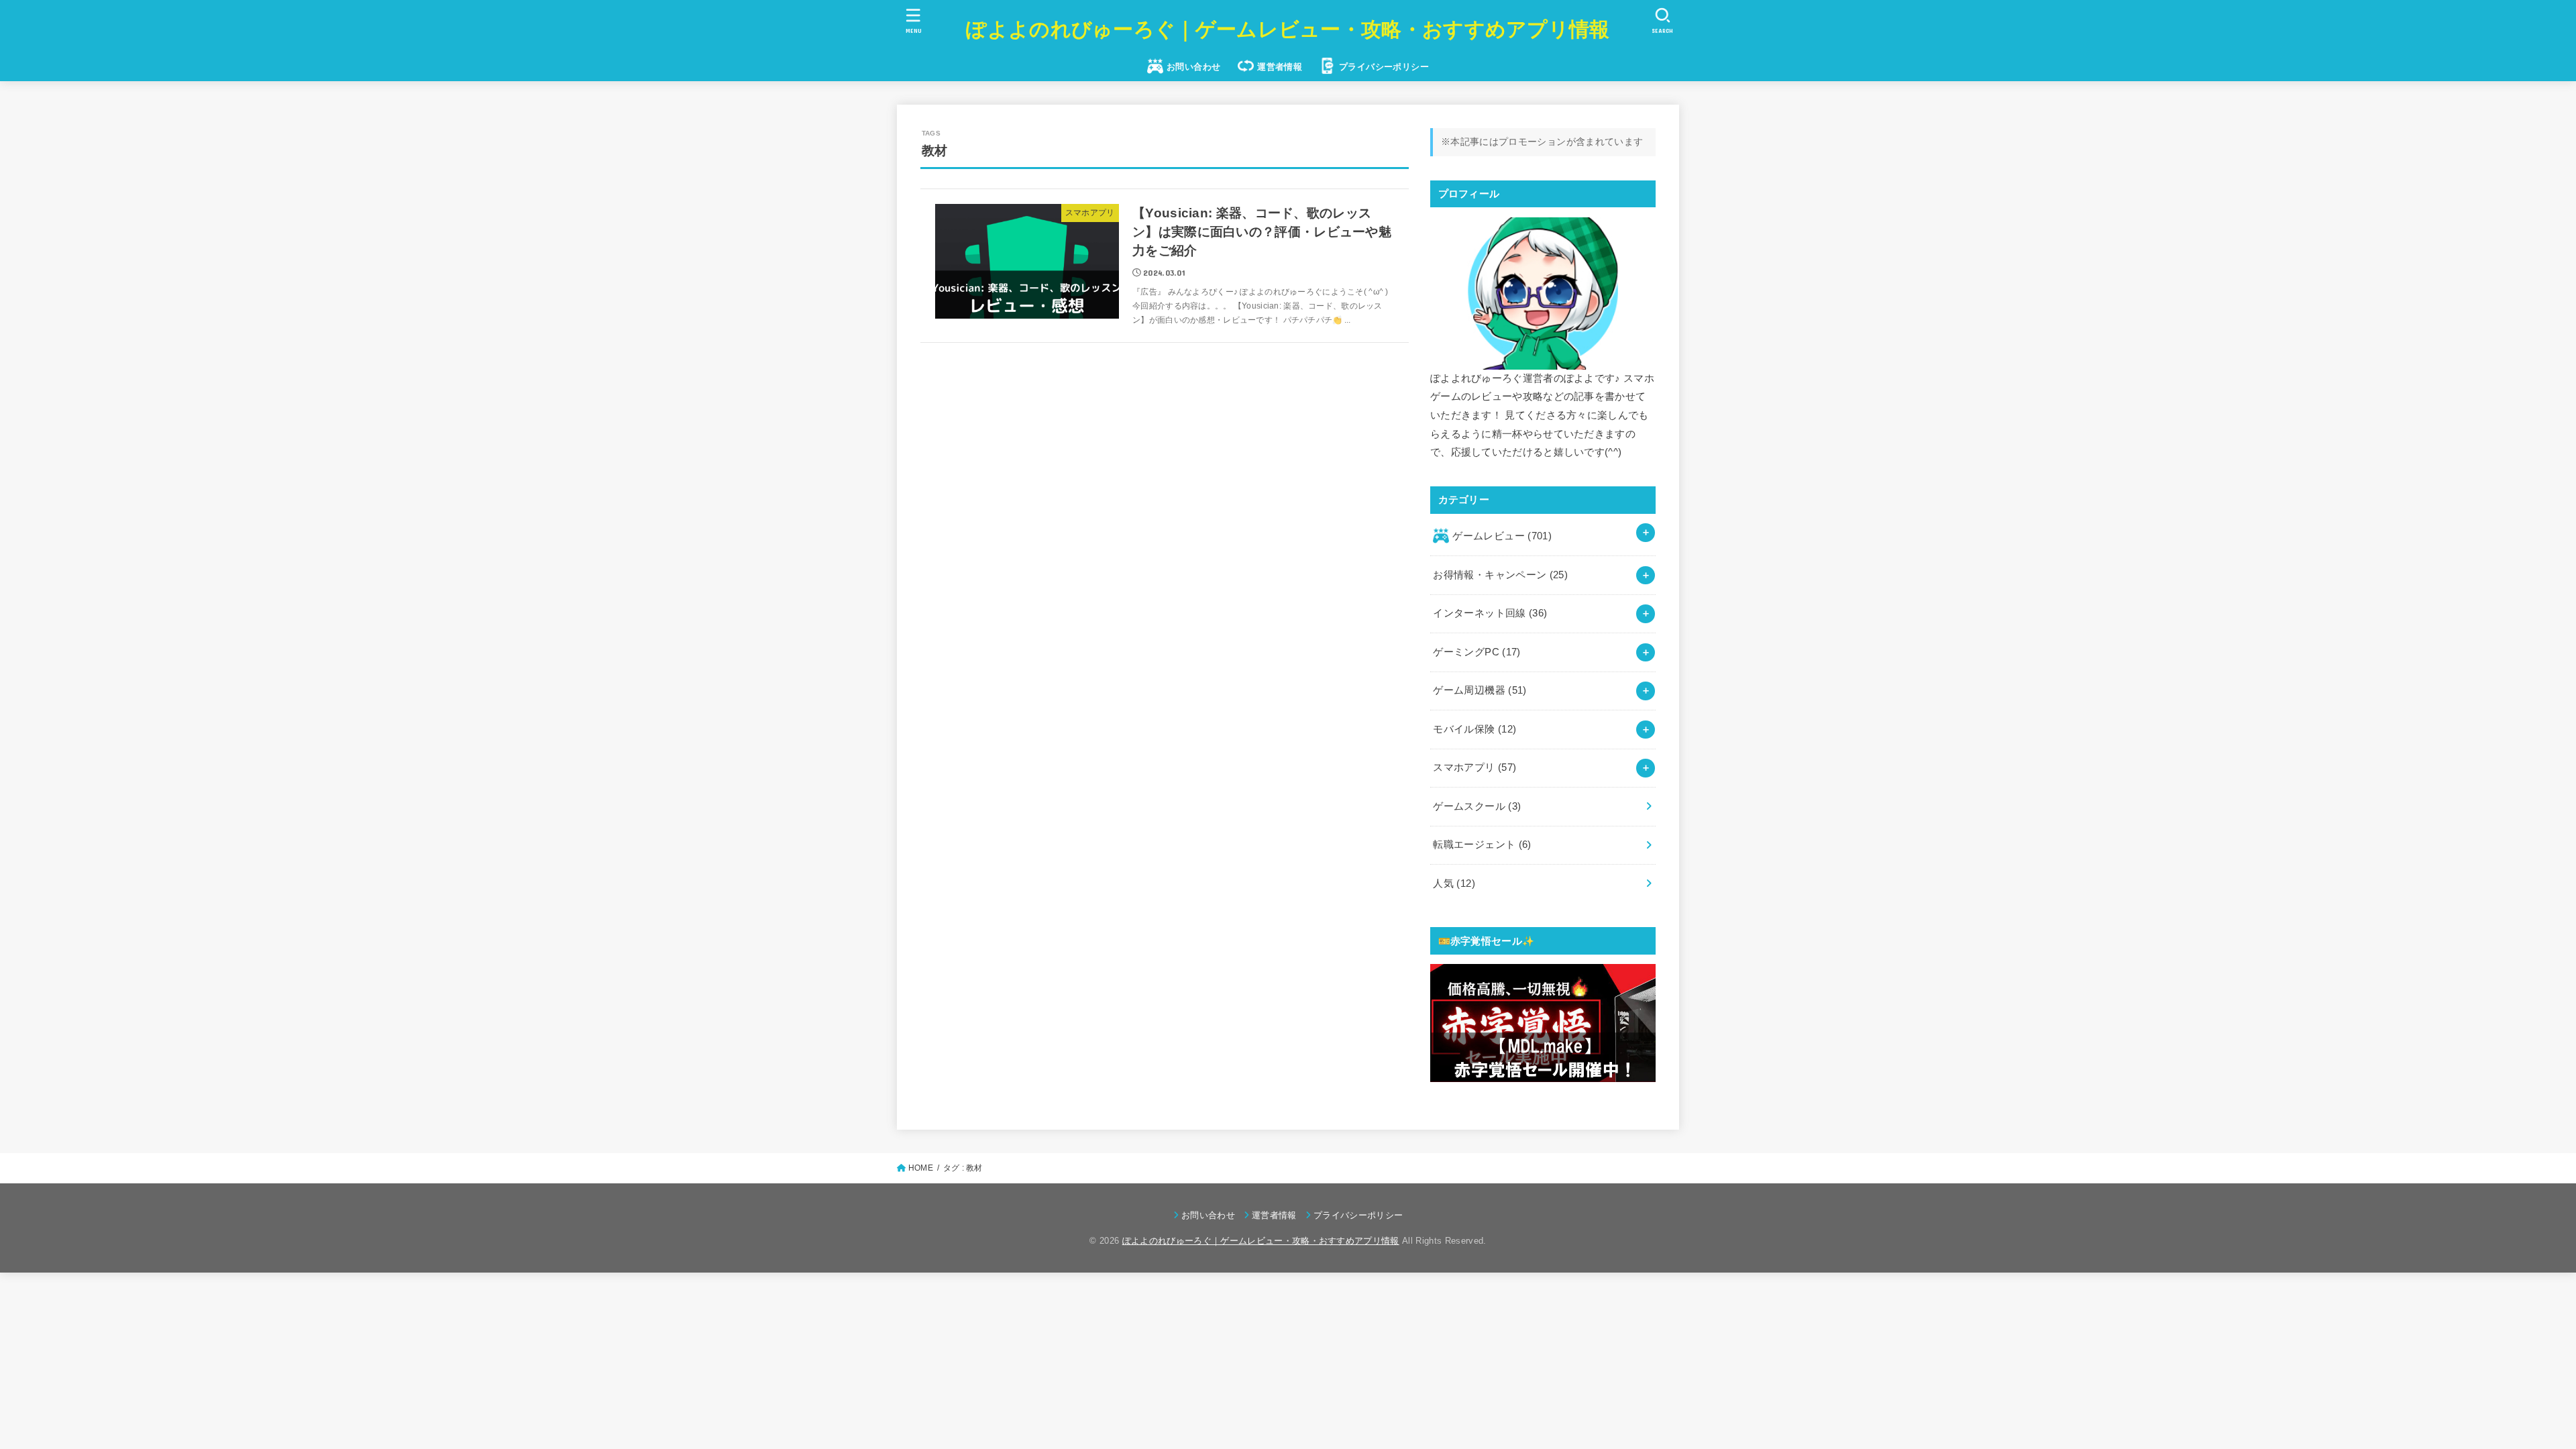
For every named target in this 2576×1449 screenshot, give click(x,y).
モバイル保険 (1474, 729)
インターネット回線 (1490, 613)
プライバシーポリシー (1384, 67)
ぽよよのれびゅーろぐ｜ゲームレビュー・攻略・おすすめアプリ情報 (1288, 29)
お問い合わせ (1193, 67)
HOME (921, 1168)
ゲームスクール (1477, 806)
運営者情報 (1280, 67)
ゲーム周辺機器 (1480, 690)
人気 (1454, 883)
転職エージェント (1482, 845)
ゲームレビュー (1502, 536)
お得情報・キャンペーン (1500, 575)
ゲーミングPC (1477, 652)
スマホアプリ (1474, 767)
